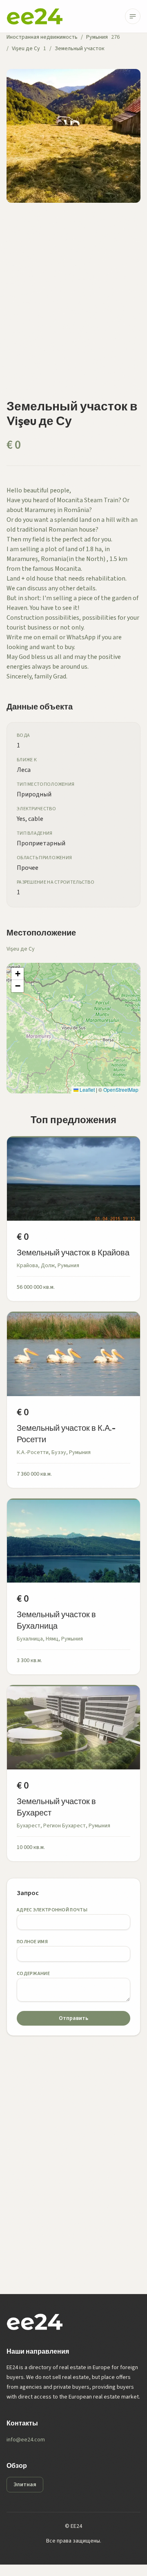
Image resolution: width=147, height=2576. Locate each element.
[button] (18, 974)
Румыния (97, 37)
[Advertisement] (73, 306)
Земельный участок (80, 49)
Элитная (25, 2485)
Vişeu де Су (26, 49)
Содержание (33, 1974)
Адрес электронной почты (52, 1910)
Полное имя (32, 1942)
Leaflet (87, 1090)
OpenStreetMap (121, 1090)
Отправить (73, 2018)
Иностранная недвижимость (42, 37)
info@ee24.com (26, 2440)
